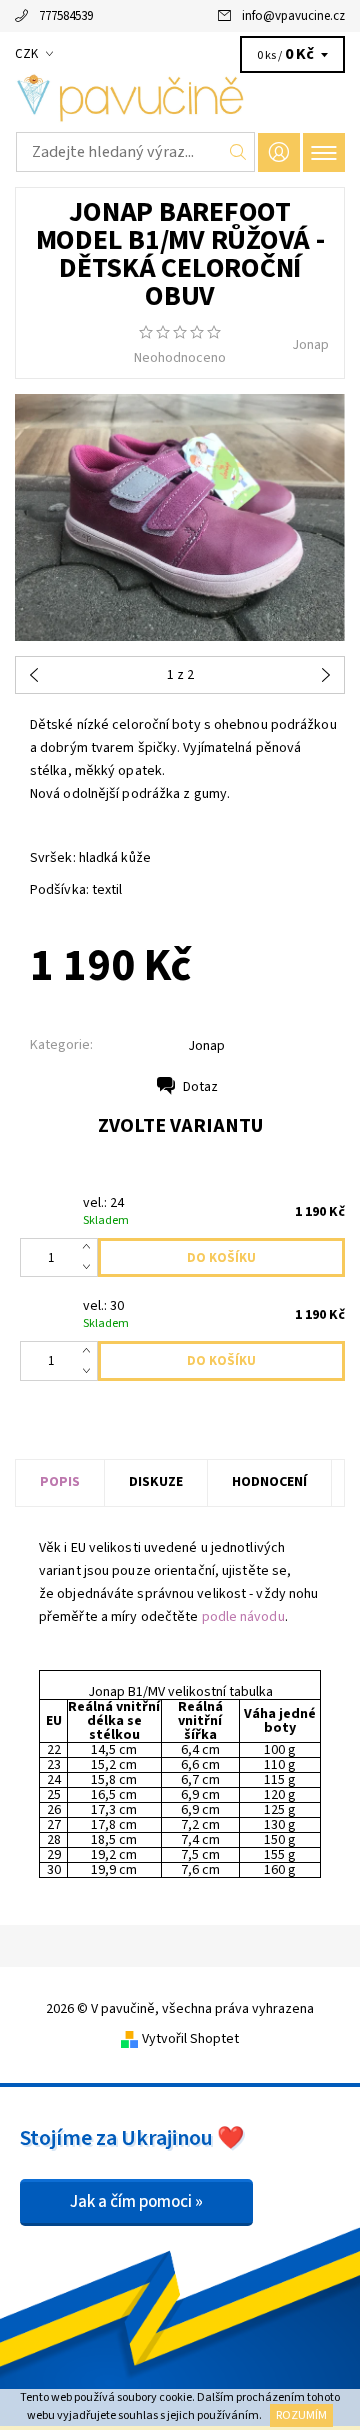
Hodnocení (269, 1482)
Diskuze (156, 1482)
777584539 (66, 16)
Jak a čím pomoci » (136, 2202)
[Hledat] (238, 152)
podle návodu (243, 1617)
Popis (60, 1482)
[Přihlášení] (279, 152)
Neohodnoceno (180, 358)
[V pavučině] (180, 98)
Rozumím (301, 2415)
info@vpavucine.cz (293, 16)
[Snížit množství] (90, 1268)
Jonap (310, 345)
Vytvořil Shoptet (190, 2039)
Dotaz (200, 1087)
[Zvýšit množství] (90, 1248)
